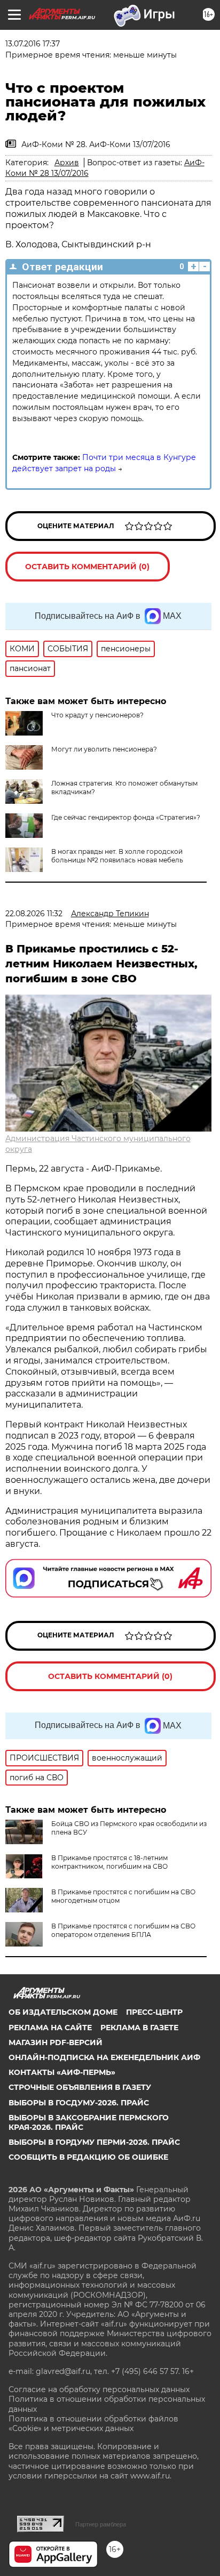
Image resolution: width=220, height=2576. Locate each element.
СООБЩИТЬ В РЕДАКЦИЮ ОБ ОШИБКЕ (88, 2157)
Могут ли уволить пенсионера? (104, 749)
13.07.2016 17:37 (33, 44)
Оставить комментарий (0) (87, 567)
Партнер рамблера (101, 2524)
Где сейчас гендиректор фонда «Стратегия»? (126, 817)
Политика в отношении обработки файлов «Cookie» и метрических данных (93, 2424)
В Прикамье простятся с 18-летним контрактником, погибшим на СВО (109, 1862)
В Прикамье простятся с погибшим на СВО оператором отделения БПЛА (123, 1930)
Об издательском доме (63, 2012)
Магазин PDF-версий (56, 2042)
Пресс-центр (154, 2012)
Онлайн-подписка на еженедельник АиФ (104, 2057)
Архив (67, 163)
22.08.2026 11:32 (34, 914)
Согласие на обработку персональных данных (99, 2389)
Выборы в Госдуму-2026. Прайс (79, 2103)
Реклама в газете (139, 2028)
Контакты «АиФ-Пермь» (62, 2072)
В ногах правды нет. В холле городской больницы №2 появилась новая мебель (117, 856)
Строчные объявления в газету (80, 2087)
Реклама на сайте (50, 2028)
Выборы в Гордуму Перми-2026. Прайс (94, 2142)
